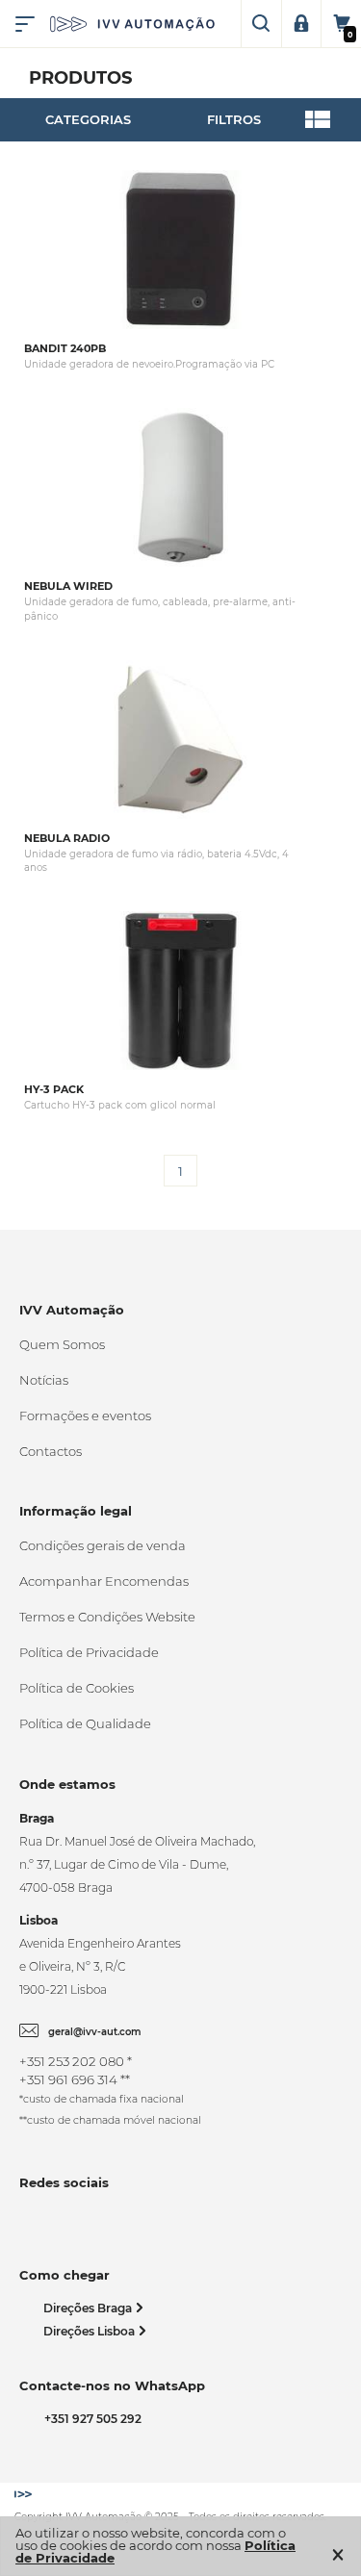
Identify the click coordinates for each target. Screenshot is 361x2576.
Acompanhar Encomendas (104, 1581)
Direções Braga (89, 2308)
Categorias (88, 119)
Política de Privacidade (89, 1652)
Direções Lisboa (90, 2331)
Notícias (44, 1380)
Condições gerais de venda (103, 1545)
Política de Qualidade (85, 1723)
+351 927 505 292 (90, 2419)
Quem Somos (62, 1344)
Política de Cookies (77, 1688)
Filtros (234, 119)
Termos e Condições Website (107, 1617)
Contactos (51, 1451)
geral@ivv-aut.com (95, 2032)
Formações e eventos (85, 1416)
